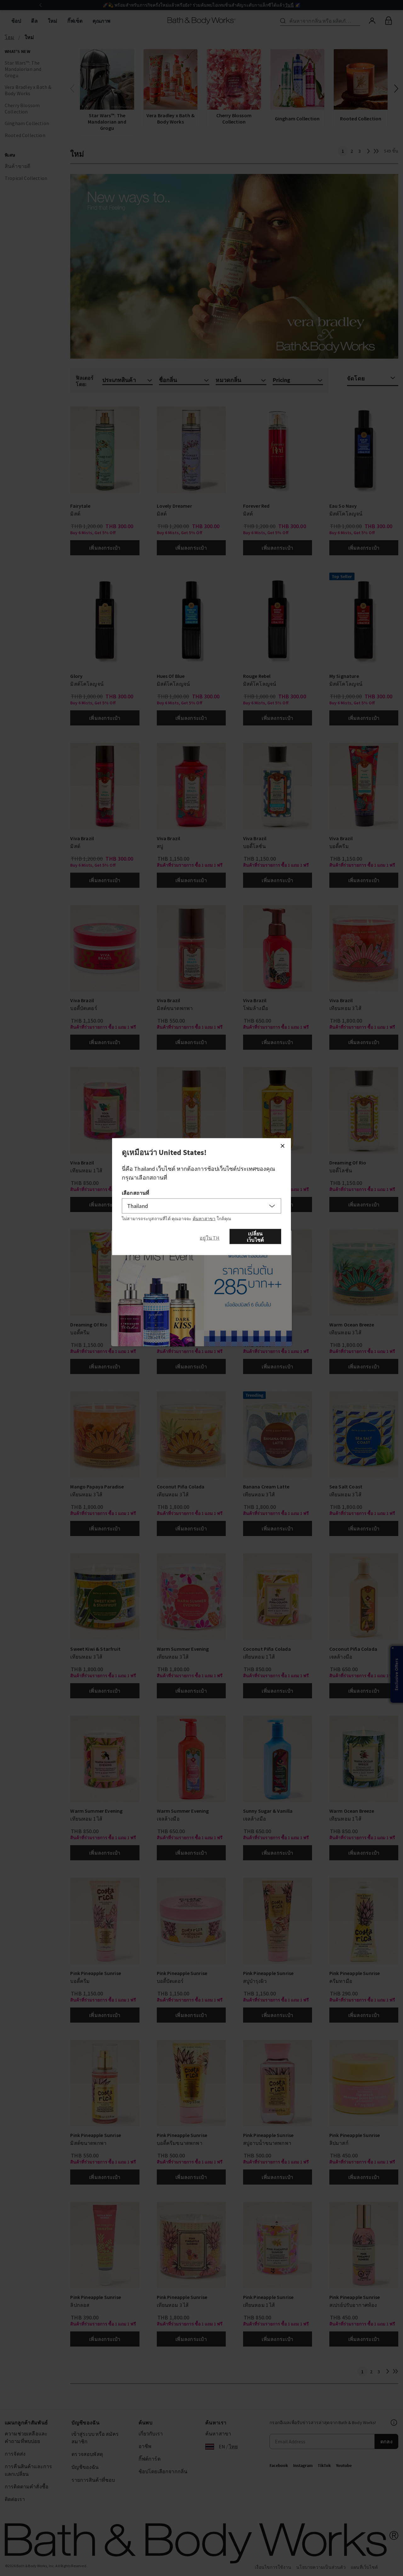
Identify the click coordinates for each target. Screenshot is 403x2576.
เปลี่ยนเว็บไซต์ (255, 1237)
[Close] (282, 1146)
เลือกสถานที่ (136, 1193)
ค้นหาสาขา (204, 1219)
